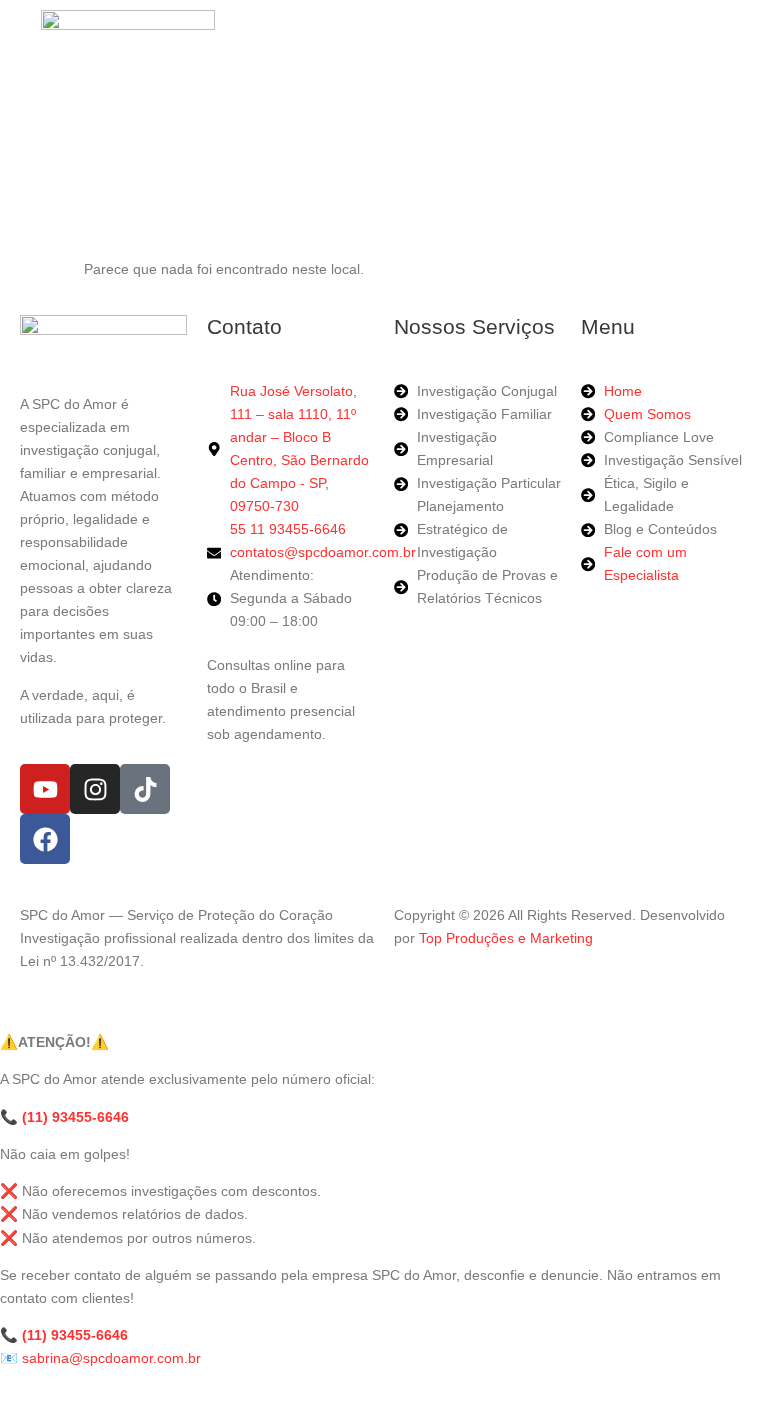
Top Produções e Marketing (506, 938)
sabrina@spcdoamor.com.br (111, 1358)
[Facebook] (45, 839)
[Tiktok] (145, 789)
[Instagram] (95, 789)
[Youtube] (45, 789)
